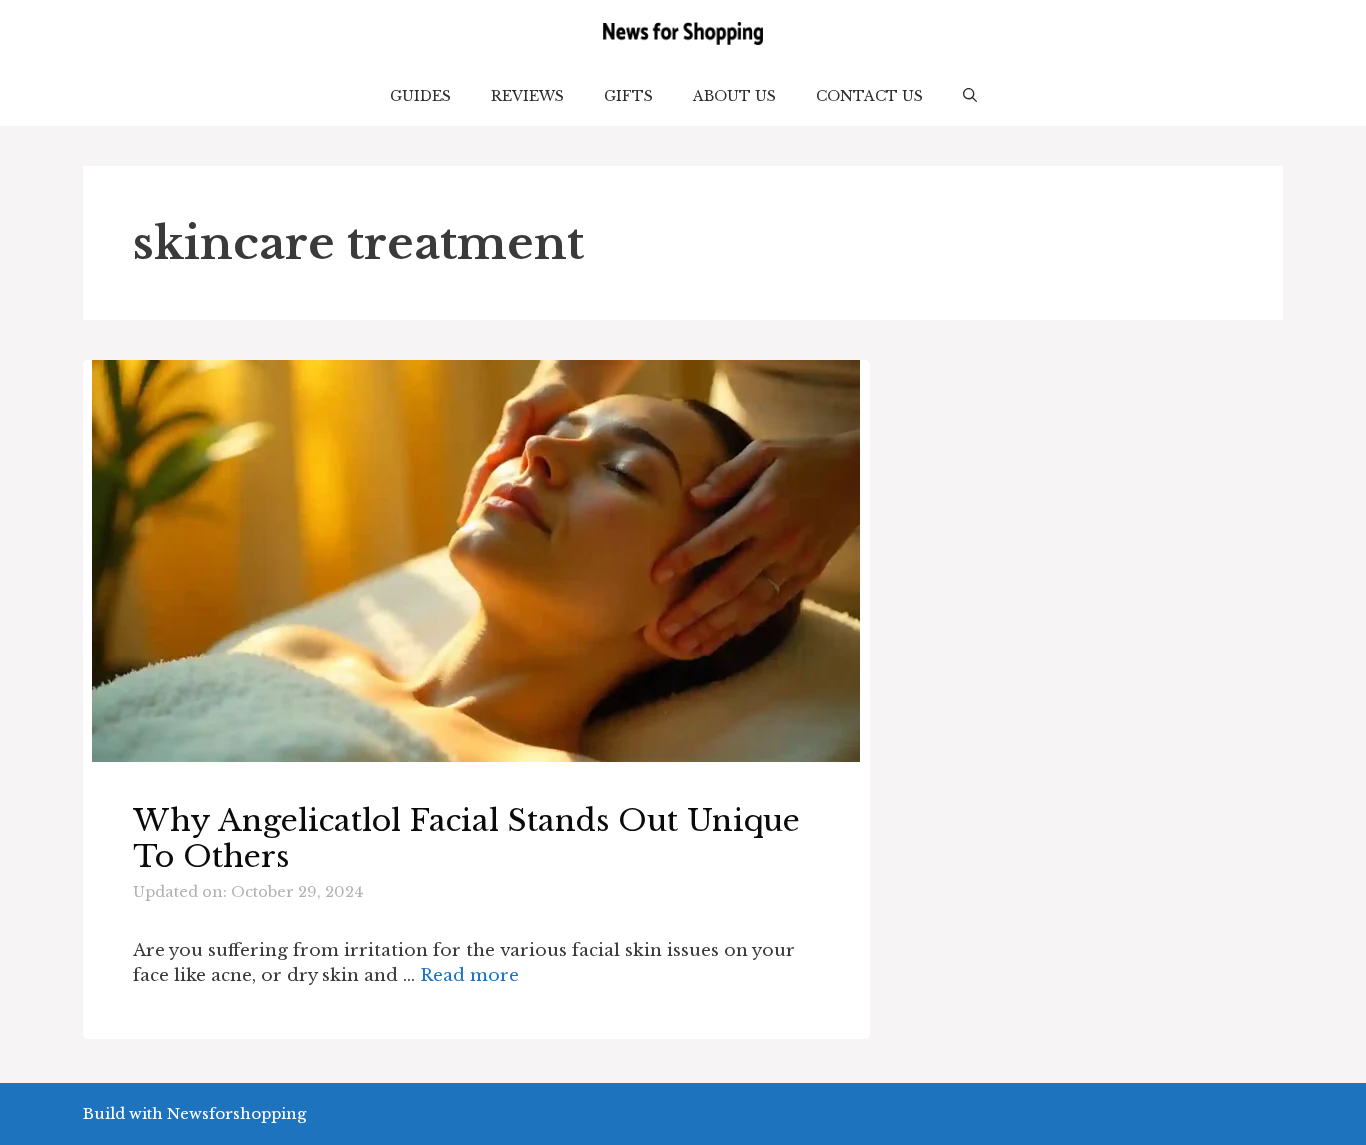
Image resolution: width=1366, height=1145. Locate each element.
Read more (469, 975)
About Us (734, 96)
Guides (420, 96)
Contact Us (869, 96)
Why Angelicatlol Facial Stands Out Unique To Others (466, 838)
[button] (970, 96)
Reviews (527, 96)
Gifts (628, 96)
